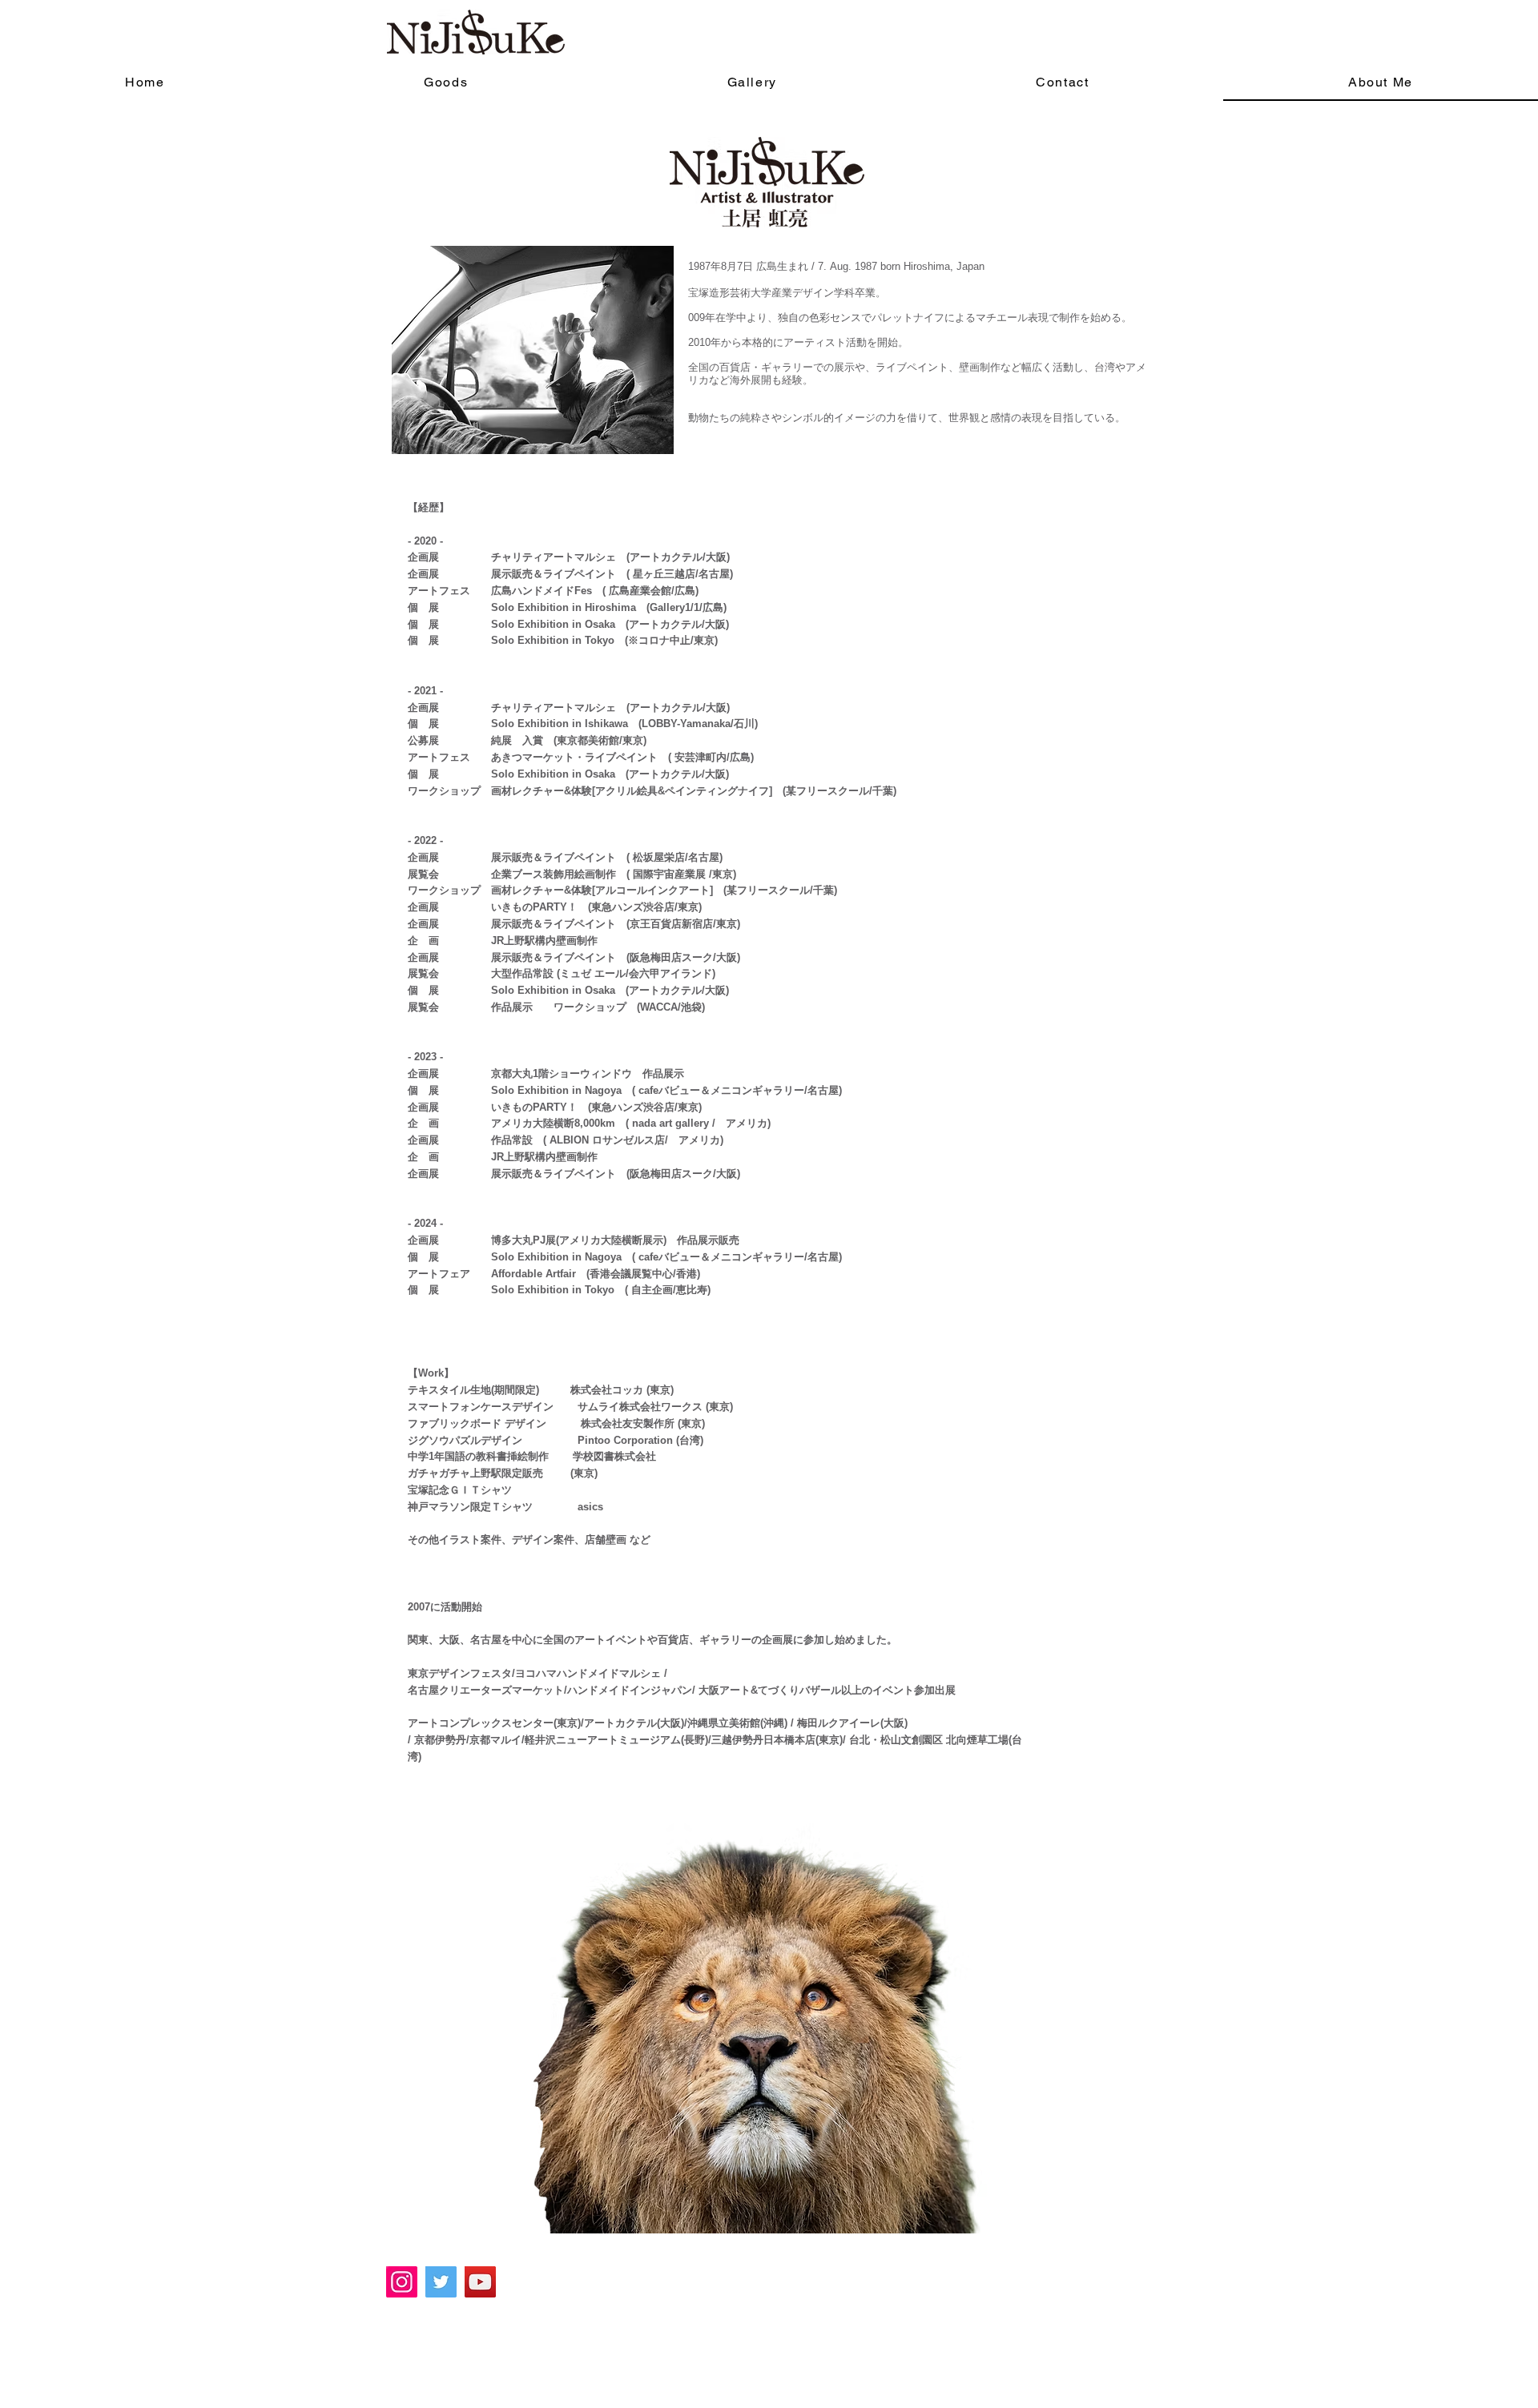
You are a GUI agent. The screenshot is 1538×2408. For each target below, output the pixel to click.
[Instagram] (402, 2282)
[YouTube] (480, 2282)
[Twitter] (441, 2282)
